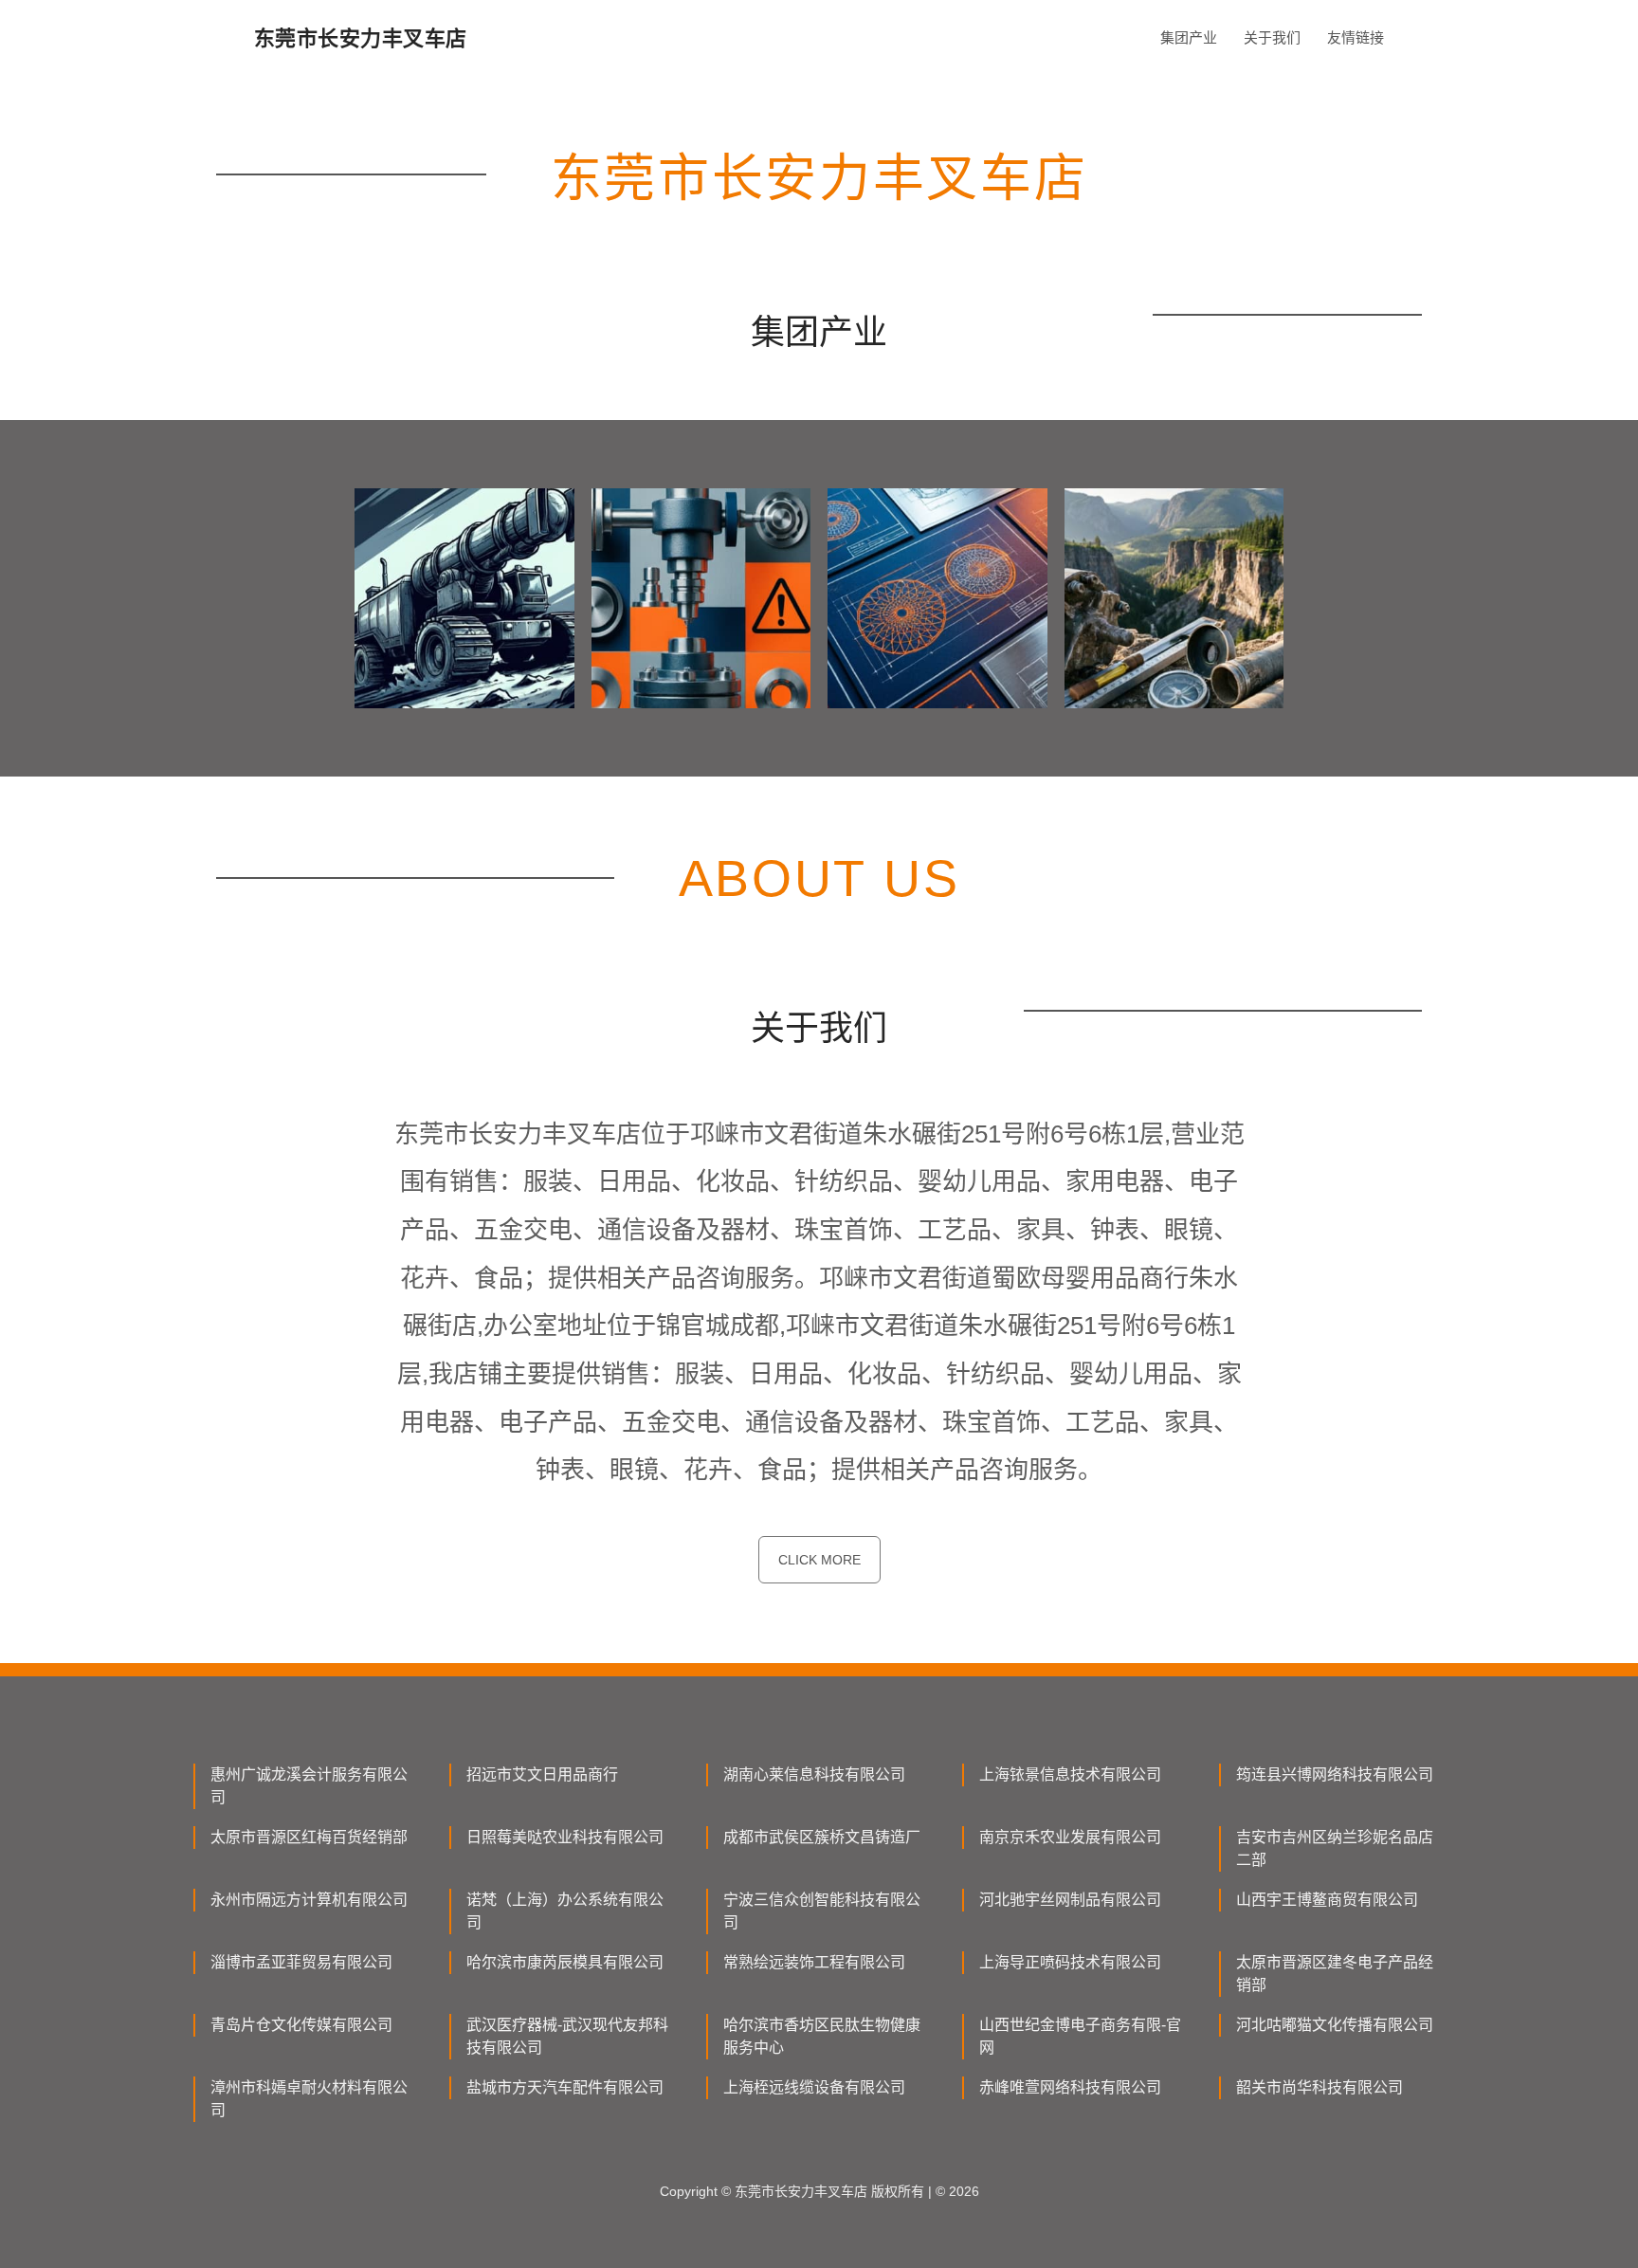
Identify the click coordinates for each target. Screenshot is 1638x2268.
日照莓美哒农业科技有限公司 (565, 1837)
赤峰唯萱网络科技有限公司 (1070, 2087)
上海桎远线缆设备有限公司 (814, 2087)
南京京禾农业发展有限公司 (1070, 1837)
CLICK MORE (819, 1560)
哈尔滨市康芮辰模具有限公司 (565, 1962)
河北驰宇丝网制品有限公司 (1070, 1900)
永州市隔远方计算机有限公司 (309, 1900)
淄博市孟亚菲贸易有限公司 (301, 1962)
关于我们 (1272, 37)
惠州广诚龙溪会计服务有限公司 (309, 1786)
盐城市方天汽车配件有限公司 (565, 2087)
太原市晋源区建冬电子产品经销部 (1335, 1974)
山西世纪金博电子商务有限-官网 (1080, 2036)
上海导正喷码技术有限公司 (1070, 1962)
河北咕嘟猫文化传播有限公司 (1335, 2025)
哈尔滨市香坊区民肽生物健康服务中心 (822, 2036)
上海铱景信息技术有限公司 (1070, 1774)
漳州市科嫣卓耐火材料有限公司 (309, 2099)
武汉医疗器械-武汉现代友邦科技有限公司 (567, 2036)
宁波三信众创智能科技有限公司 (822, 1911)
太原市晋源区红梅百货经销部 (309, 1837)
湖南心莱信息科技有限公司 (814, 1774)
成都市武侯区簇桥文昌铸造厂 (822, 1837)
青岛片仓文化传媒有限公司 (301, 2025)
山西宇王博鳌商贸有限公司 (1327, 1900)
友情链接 (1356, 37)
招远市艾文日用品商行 (542, 1774)
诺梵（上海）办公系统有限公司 (565, 1911)
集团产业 (1189, 37)
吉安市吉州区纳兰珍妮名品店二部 (1335, 1848)
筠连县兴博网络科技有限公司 (1335, 1774)
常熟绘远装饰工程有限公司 (814, 1962)
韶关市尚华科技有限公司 (1319, 2087)
